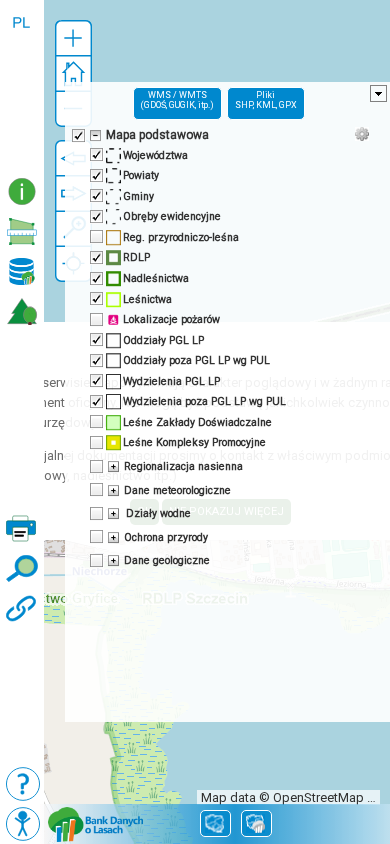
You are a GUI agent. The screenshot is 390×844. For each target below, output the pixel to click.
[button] (73, 38)
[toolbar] (22, 86)
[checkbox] (77, 134)
